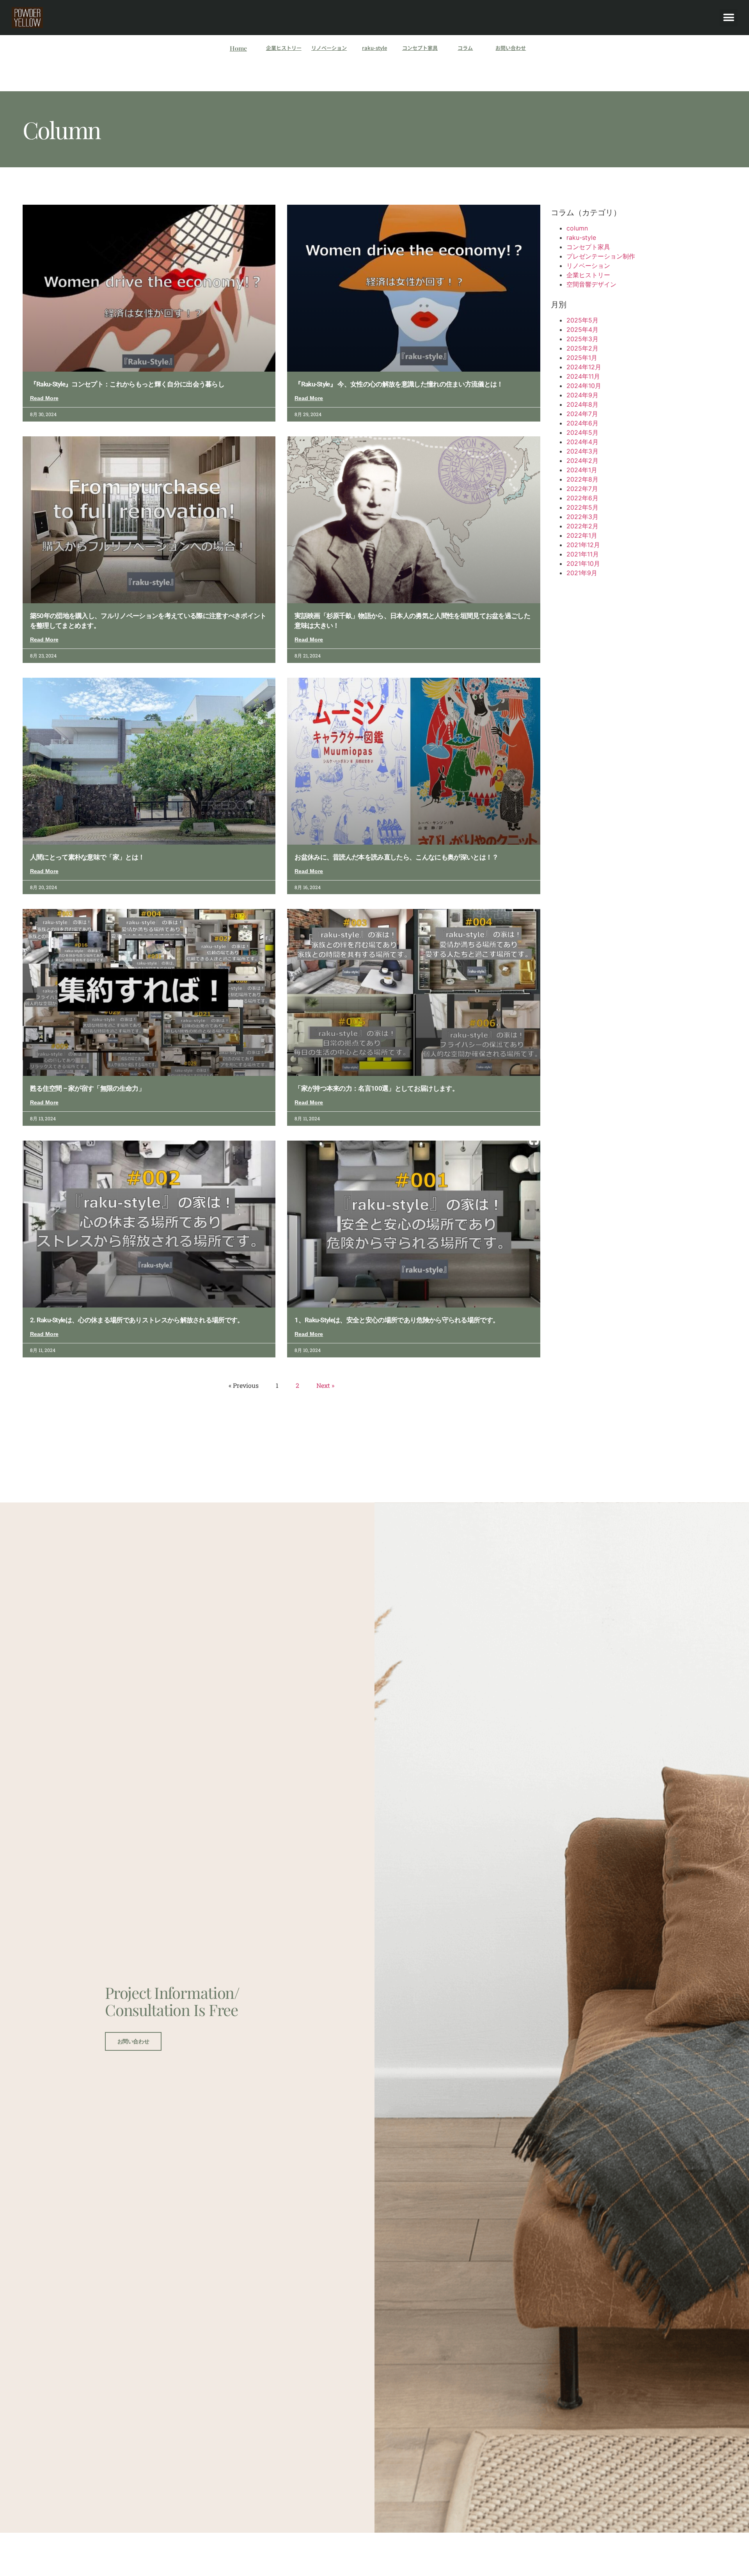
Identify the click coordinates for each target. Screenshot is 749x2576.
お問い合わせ (511, 48)
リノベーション (329, 48)
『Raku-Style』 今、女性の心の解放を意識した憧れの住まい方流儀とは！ (399, 384)
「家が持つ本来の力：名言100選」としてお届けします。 (376, 1088)
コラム (465, 48)
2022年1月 (582, 535)
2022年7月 (582, 489)
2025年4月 (582, 330)
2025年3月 (582, 339)
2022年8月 (582, 479)
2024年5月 (582, 432)
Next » (325, 1385)
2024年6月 (582, 423)
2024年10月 (584, 386)
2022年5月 (582, 507)
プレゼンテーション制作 (601, 256)
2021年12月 (583, 545)
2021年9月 (582, 573)
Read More (44, 398)
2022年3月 (582, 517)
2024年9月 (582, 395)
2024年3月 (582, 451)
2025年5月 (582, 320)
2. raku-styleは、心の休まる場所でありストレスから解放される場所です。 (137, 1320)
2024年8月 (582, 404)
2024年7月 (582, 414)
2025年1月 (582, 358)
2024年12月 (584, 367)
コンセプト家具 (420, 48)
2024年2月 (582, 461)
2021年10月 (583, 563)
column (577, 228)
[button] (729, 18)
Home (238, 48)
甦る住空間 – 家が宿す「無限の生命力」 (87, 1088)
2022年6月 (582, 498)
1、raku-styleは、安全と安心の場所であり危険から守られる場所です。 (397, 1320)
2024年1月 (582, 470)
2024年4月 (582, 442)
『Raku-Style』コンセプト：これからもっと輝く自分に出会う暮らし (127, 384)
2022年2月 (582, 526)
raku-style (374, 48)
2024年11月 (583, 376)
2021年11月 (583, 554)
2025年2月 (582, 348)
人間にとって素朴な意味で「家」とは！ (87, 857)
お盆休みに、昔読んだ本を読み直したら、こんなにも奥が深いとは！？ (396, 857)
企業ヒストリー (284, 48)
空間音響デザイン (591, 284)
